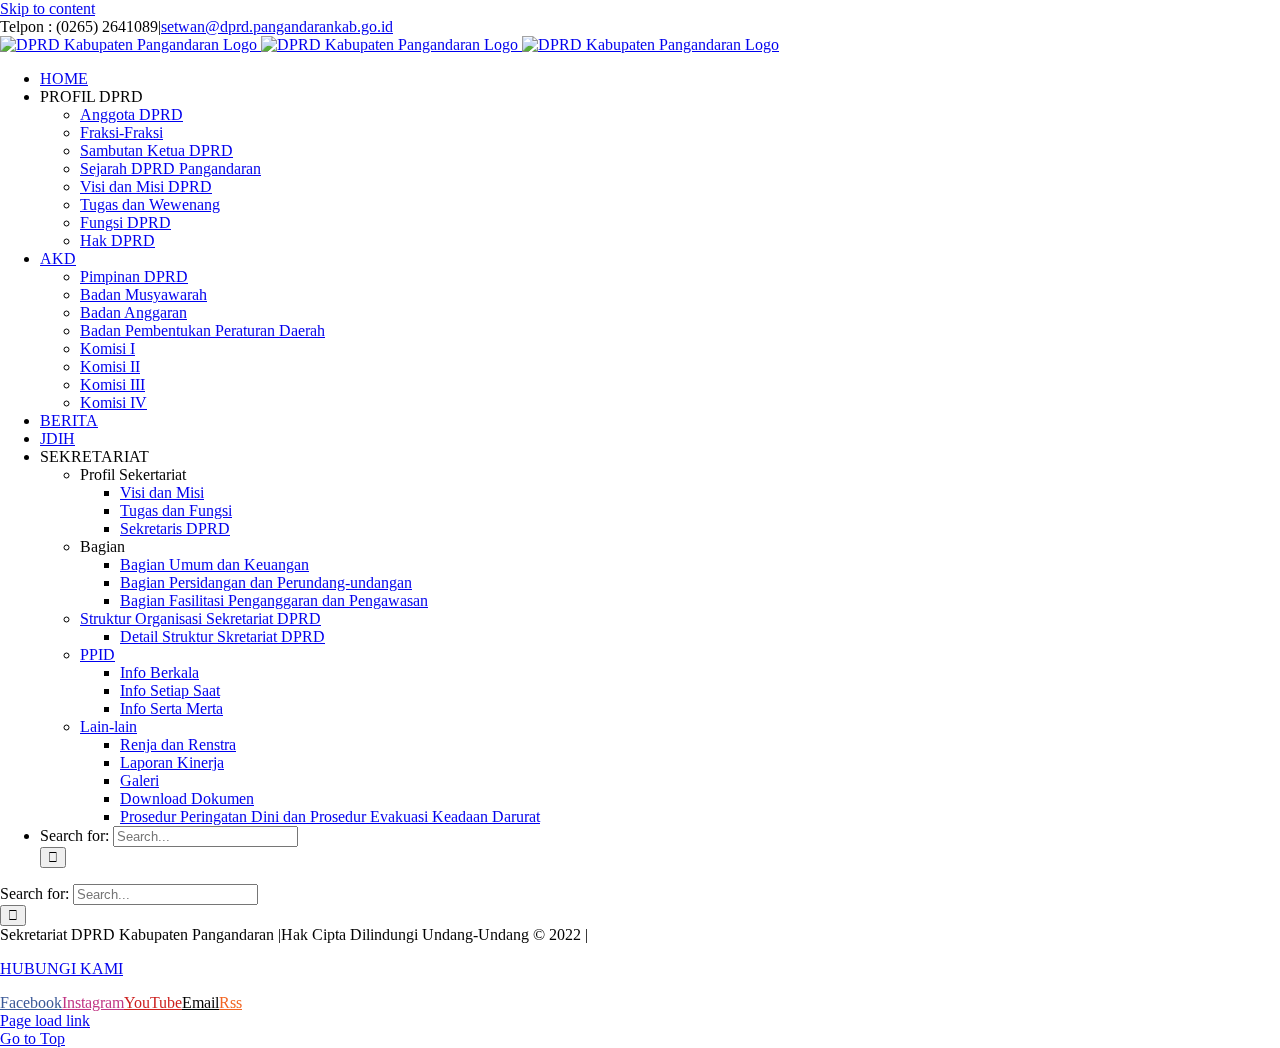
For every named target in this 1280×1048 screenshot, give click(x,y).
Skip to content (47, 8)
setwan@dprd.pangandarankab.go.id (277, 26)
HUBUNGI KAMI (61, 968)
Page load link (45, 1020)
